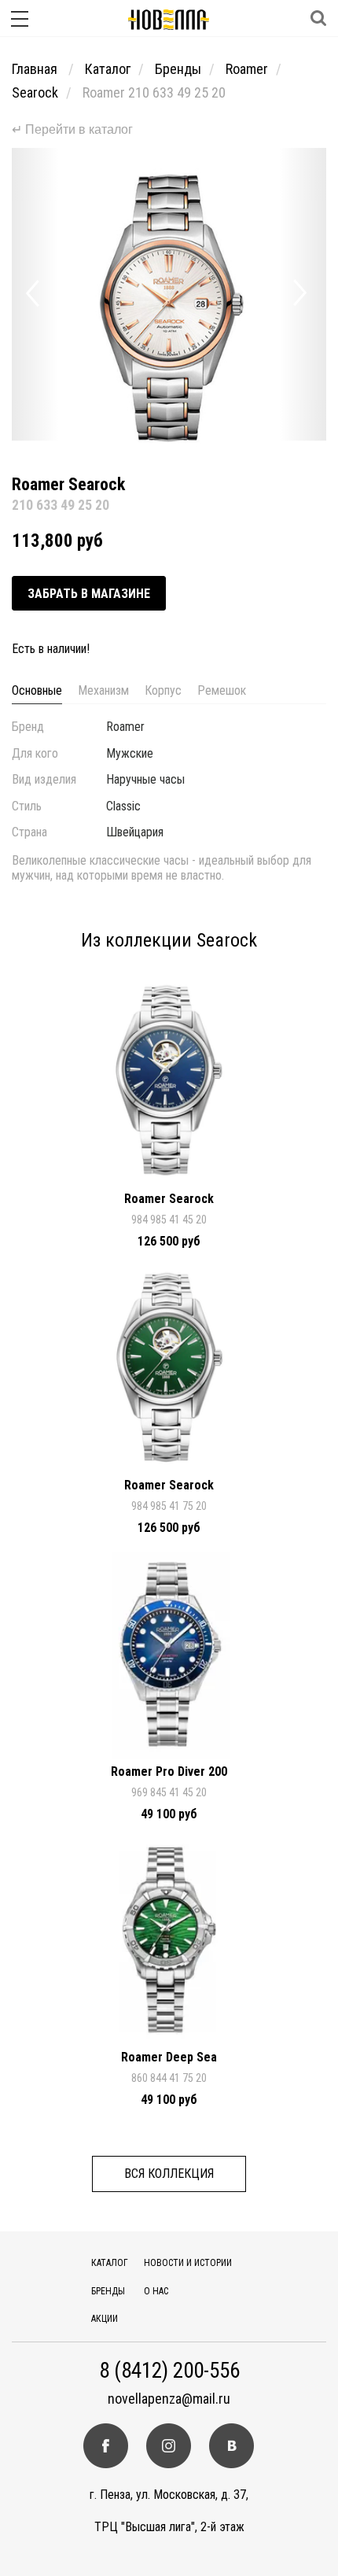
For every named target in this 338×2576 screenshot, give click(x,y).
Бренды (178, 69)
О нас (156, 2291)
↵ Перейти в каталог (72, 129)
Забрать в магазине (89, 594)
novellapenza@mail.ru (169, 2399)
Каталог (108, 69)
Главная (36, 69)
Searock (35, 92)
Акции (105, 2319)
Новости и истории (188, 2263)
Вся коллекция (169, 2174)
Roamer (247, 69)
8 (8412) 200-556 (169, 2371)
